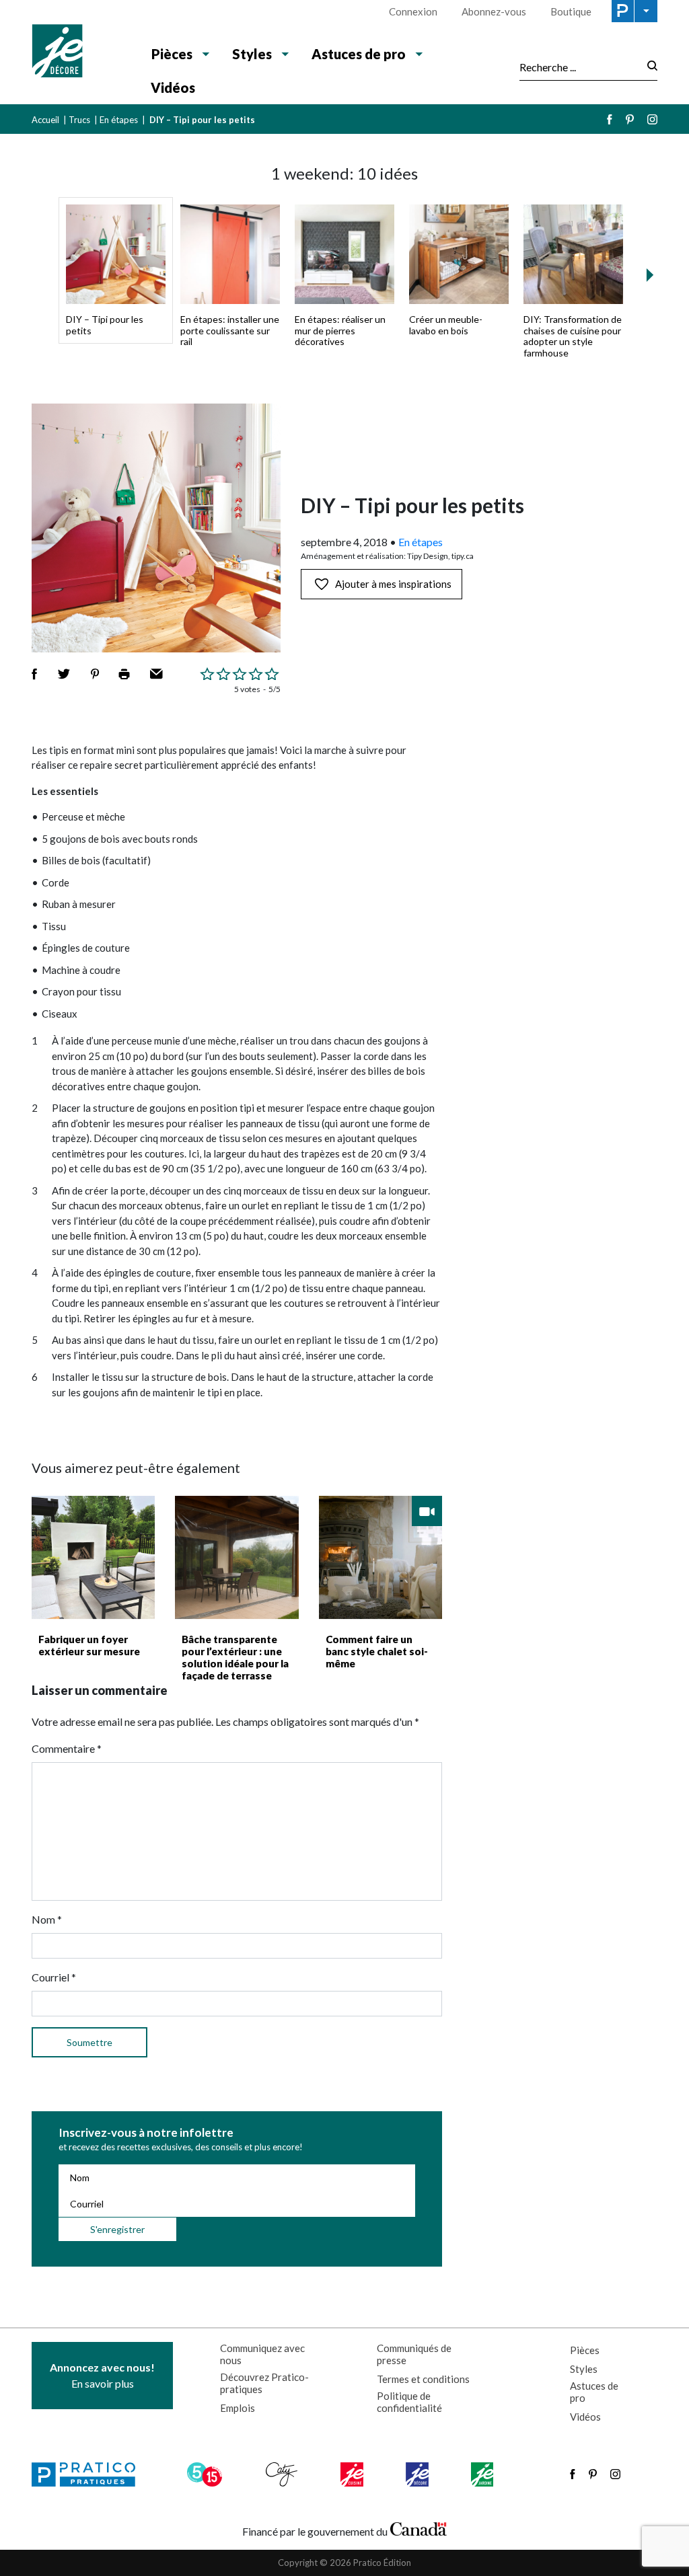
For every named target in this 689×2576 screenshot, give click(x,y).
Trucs (79, 120)
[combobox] (579, 67)
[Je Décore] (80, 52)
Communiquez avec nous (262, 2354)
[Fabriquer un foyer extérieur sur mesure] (93, 1557)
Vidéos (173, 87)
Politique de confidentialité (409, 2402)
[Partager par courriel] (156, 674)
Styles (584, 2369)
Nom (47, 1919)
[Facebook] (610, 119)
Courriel (54, 1977)
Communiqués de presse (414, 2354)
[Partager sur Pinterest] (95, 674)
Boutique (571, 11)
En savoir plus (102, 2375)
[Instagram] (652, 119)
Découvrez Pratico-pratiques (264, 2383)
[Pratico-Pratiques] (89, 2474)
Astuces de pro (594, 2392)
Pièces (585, 2350)
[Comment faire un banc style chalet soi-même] (380, 1557)
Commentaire (67, 1748)
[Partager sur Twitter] (64, 674)
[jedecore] (419, 2474)
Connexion (413, 11)
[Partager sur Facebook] (34, 674)
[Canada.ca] (419, 2528)
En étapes (119, 120)
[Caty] (283, 2474)
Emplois (238, 2408)
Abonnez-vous (494, 11)
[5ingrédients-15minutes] (207, 2474)
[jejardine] (483, 2474)
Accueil (45, 120)
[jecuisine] (353, 2474)
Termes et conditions (423, 2379)
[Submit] (648, 67)
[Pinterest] (630, 119)
